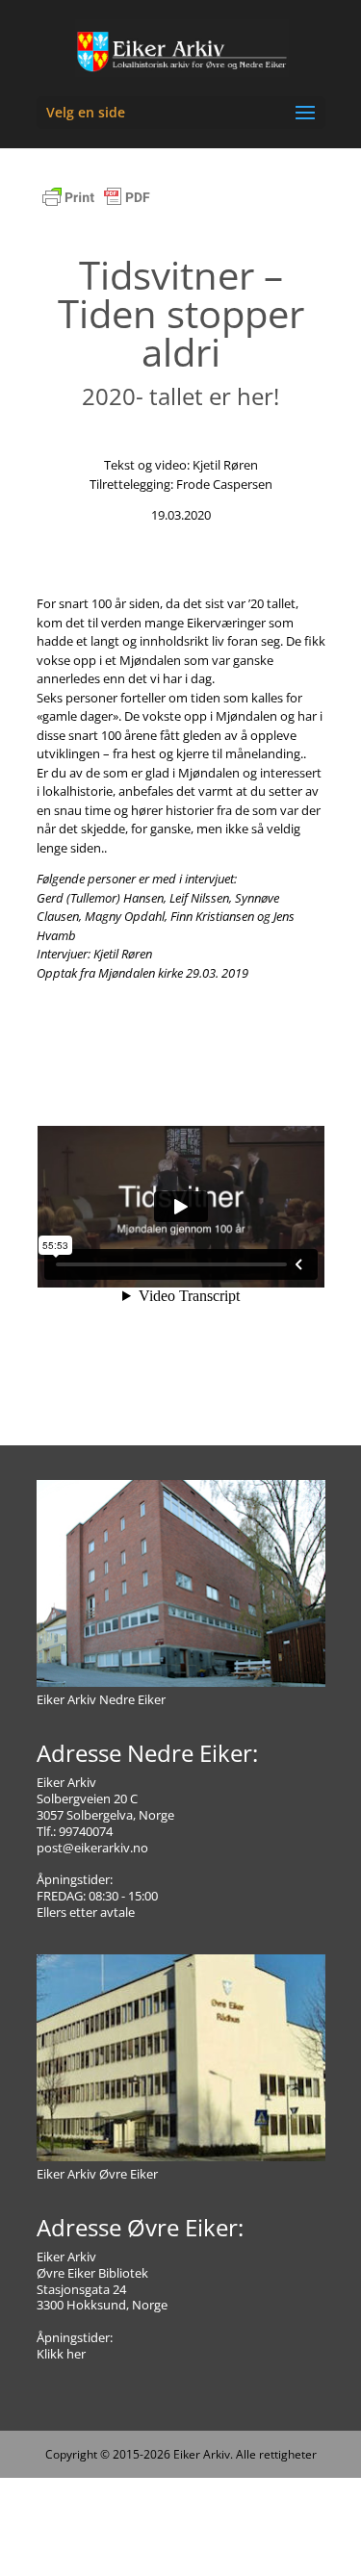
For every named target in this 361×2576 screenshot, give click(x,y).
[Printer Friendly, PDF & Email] (96, 207)
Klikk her (61, 2354)
